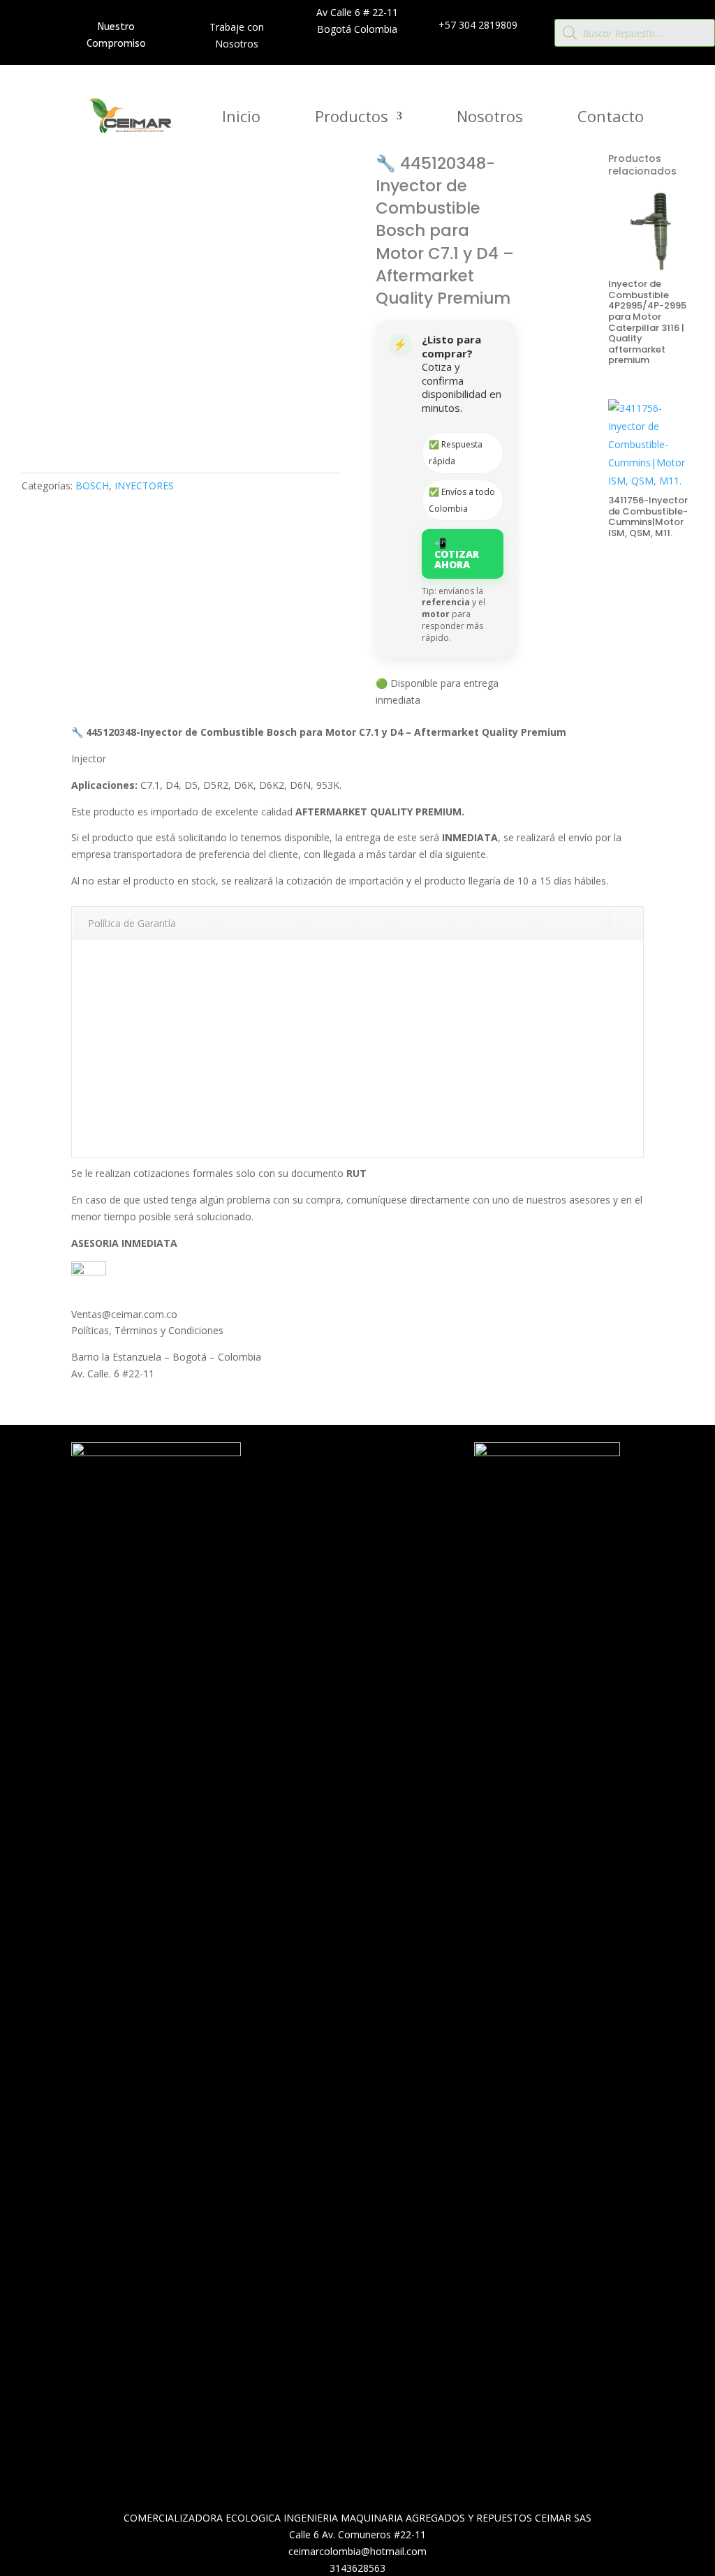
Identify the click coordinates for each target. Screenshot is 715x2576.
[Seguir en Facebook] (362, 1488)
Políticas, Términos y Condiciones (147, 1330)
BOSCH (92, 486)
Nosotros (490, 119)
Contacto (611, 119)
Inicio (241, 119)
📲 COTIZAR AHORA (457, 554)
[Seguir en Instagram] (390, 1488)
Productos (352, 119)
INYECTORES (144, 486)
